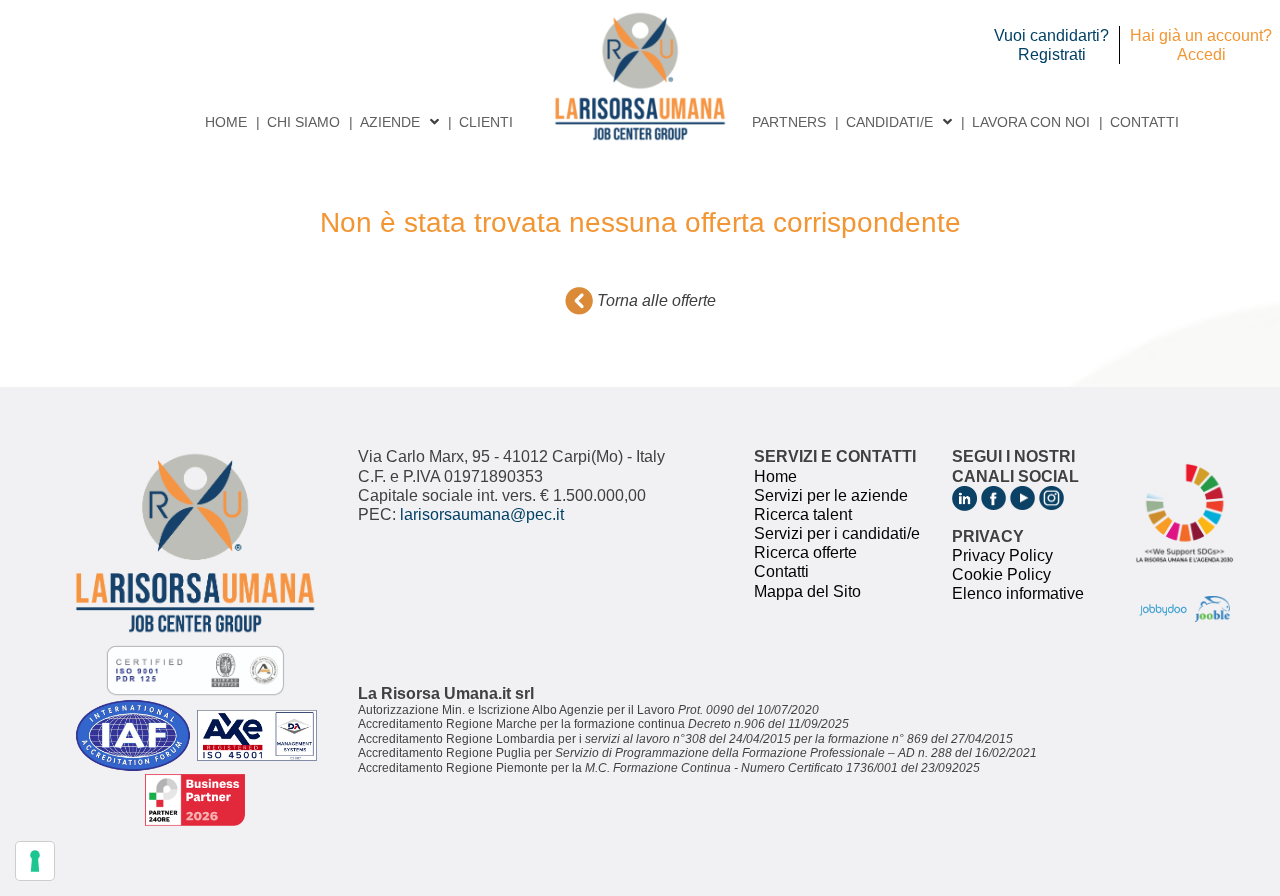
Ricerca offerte (805, 552)
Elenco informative (1018, 593)
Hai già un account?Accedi (1201, 45)
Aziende (390, 122)
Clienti (486, 122)
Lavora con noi (1031, 122)
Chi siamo (303, 122)
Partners (789, 122)
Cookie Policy (1001, 574)
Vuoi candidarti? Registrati (1051, 45)
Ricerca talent (803, 514)
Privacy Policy (1002, 555)
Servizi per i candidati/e (837, 533)
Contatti (1144, 122)
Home (226, 122)
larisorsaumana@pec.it (482, 514)
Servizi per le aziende (831, 495)
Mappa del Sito (807, 591)
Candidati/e (889, 122)
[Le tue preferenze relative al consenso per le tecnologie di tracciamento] (35, 861)
